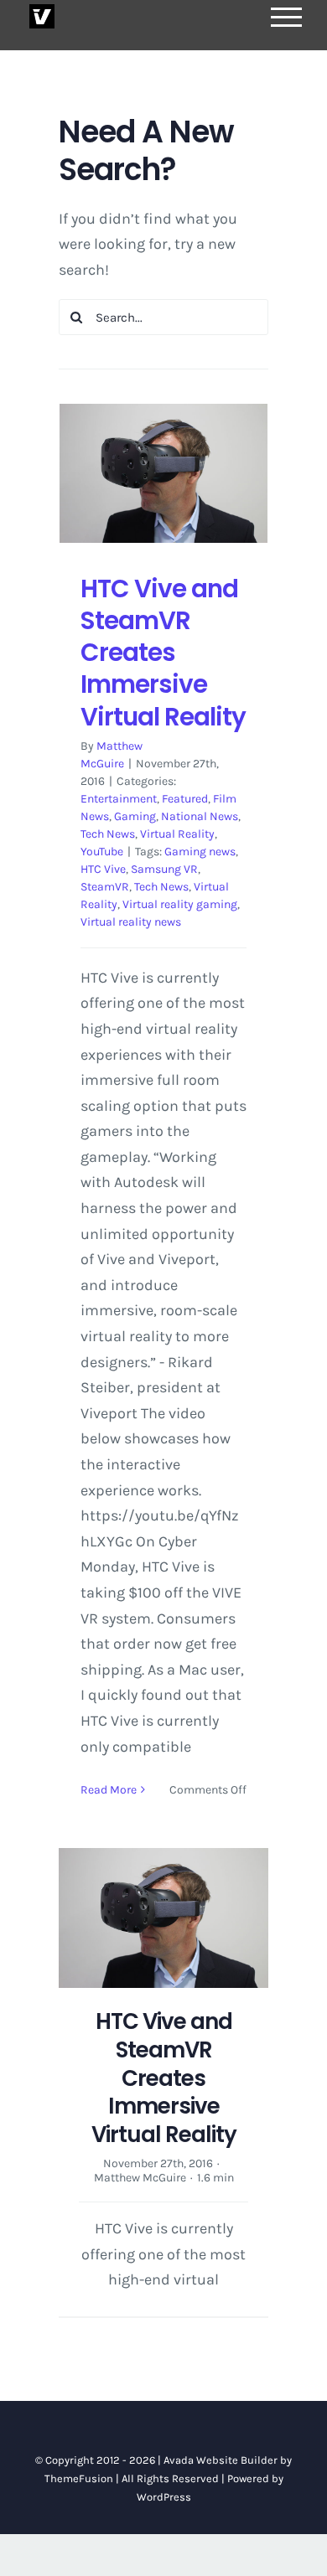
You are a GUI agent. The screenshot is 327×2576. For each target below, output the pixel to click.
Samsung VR (164, 869)
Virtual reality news (131, 922)
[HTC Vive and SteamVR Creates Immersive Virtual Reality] (163, 473)
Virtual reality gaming (180, 904)
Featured (185, 799)
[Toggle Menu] (287, 17)
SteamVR (105, 887)
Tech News (108, 834)
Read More (109, 1790)
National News (200, 816)
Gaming (135, 816)
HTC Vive (103, 869)
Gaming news (200, 852)
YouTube (102, 852)
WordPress (164, 2497)
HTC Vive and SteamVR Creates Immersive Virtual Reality (163, 653)
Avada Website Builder (221, 2460)
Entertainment (119, 799)
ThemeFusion (79, 2478)
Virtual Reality (177, 834)
